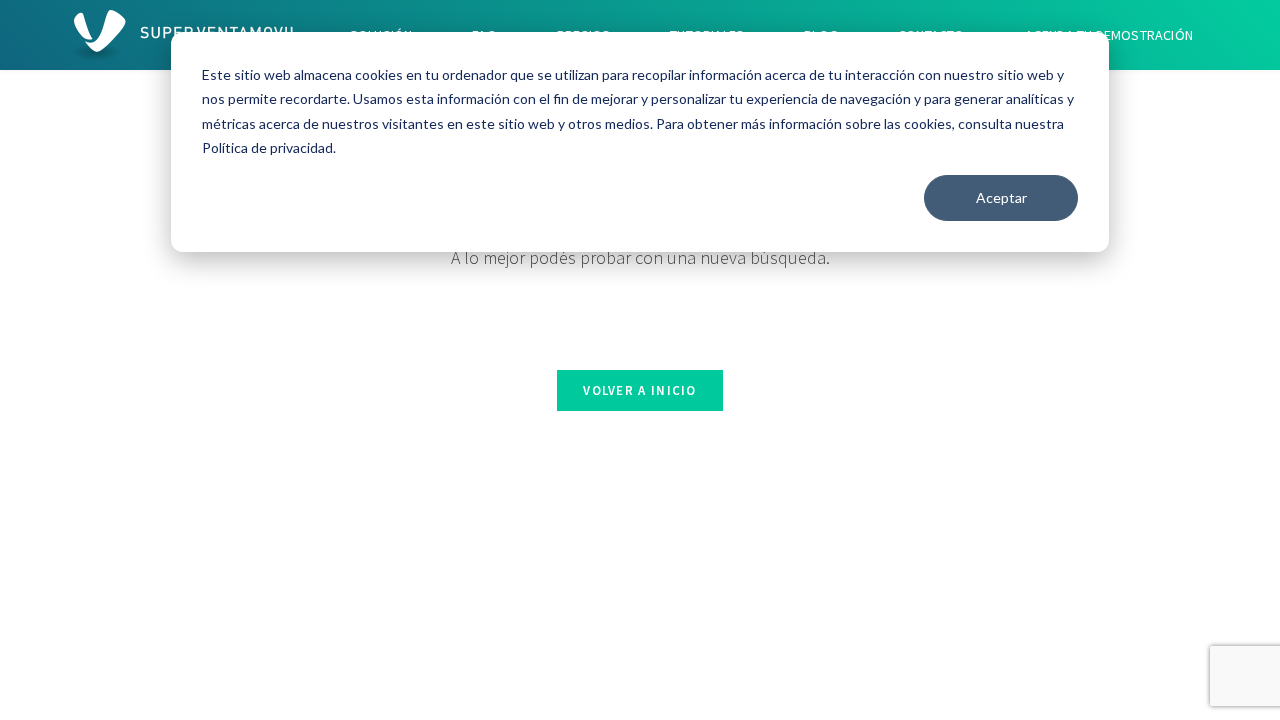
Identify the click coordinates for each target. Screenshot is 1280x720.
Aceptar (1001, 197)
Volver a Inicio (640, 390)
